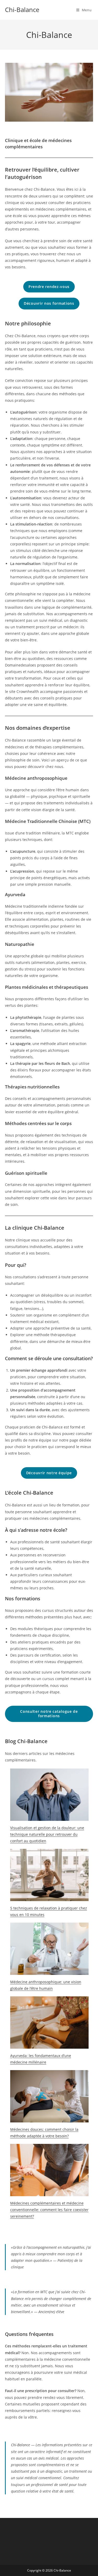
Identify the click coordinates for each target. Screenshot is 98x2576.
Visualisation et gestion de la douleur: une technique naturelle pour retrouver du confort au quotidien (47, 1834)
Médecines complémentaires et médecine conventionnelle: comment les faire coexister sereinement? (49, 2210)
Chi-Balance (22, 10)
